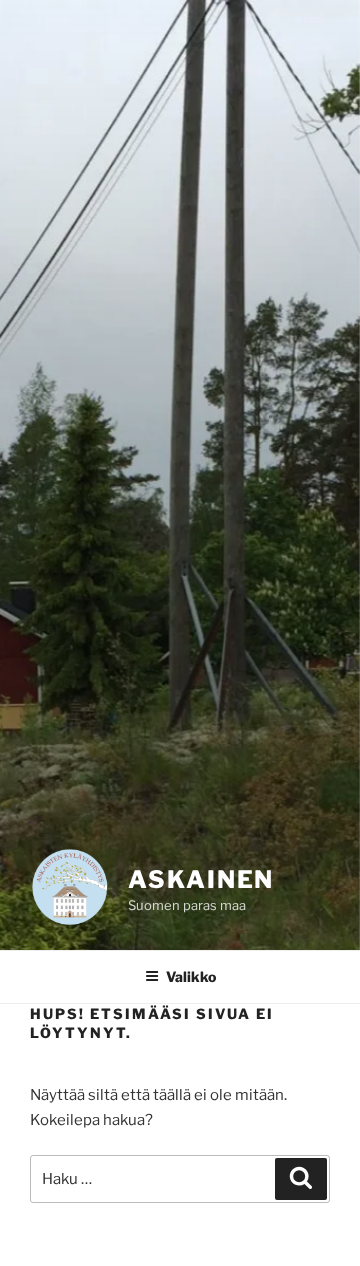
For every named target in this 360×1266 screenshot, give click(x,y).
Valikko (191, 976)
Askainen (201, 879)
